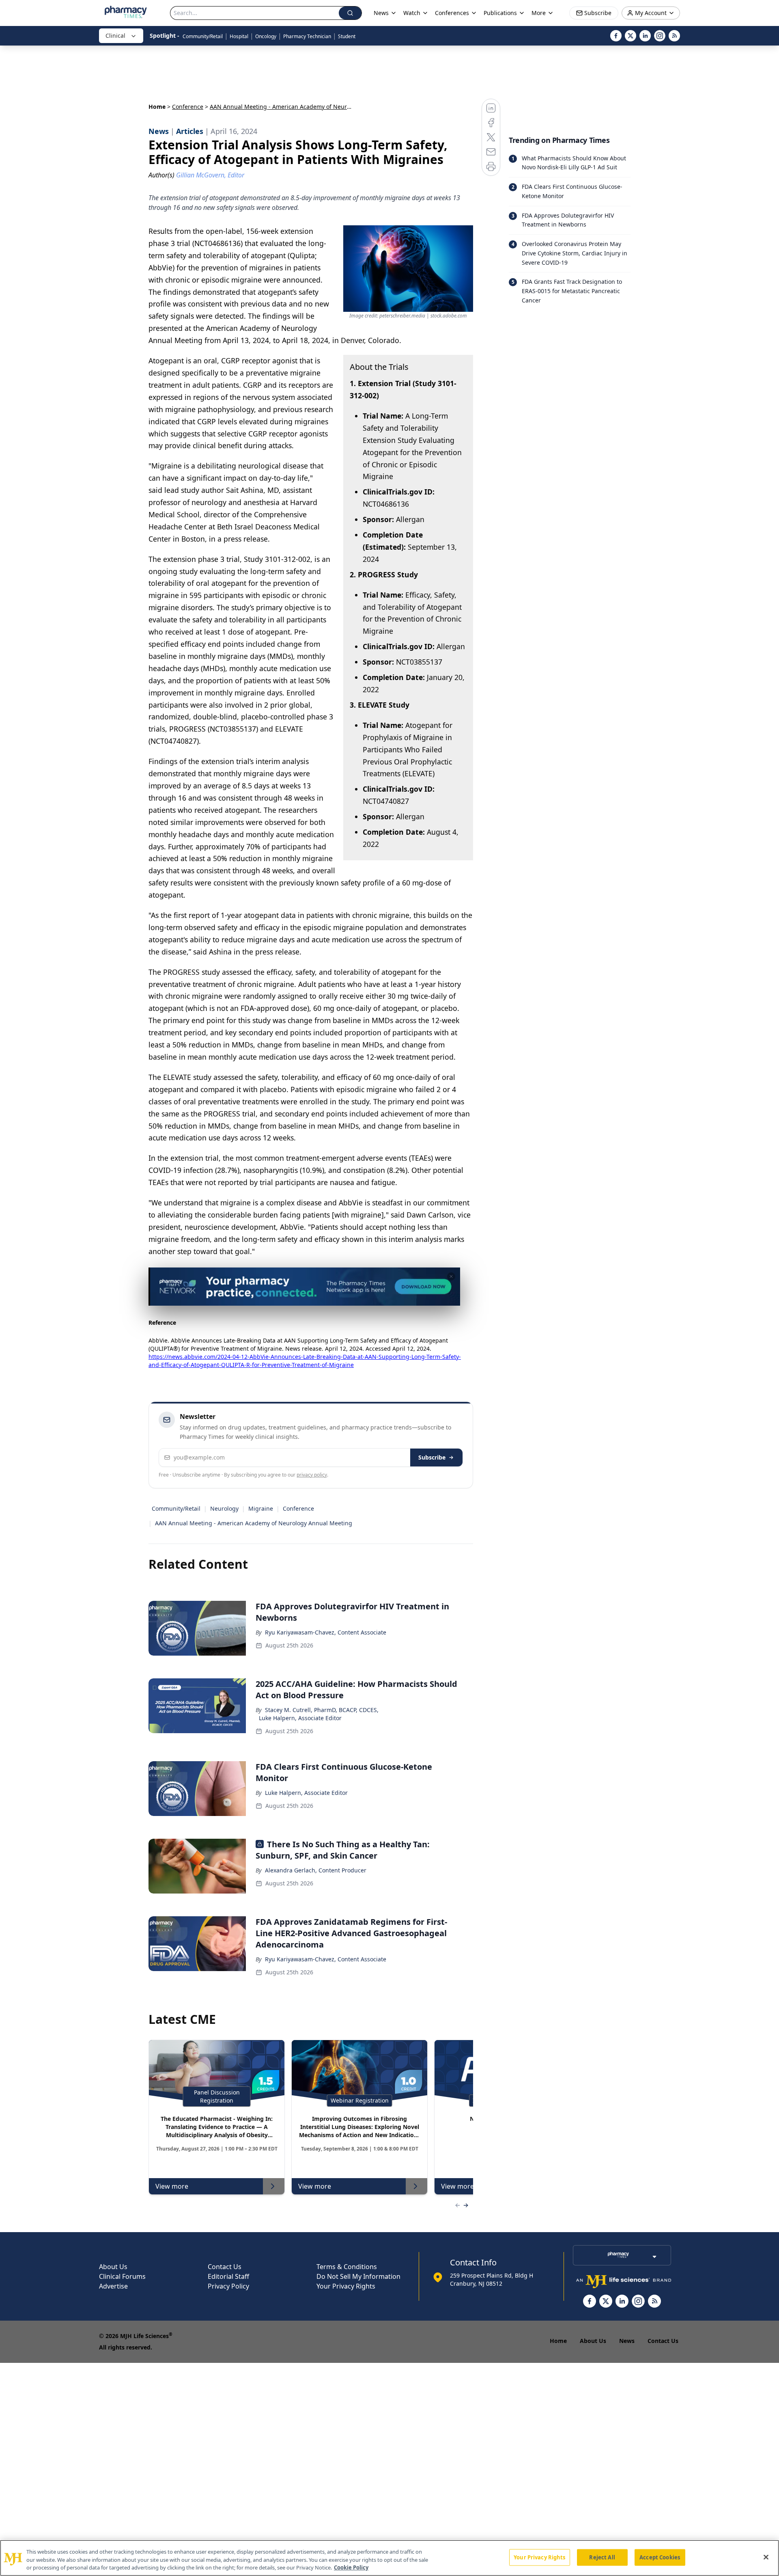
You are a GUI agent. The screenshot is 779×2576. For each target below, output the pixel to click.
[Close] (766, 2557)
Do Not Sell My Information (358, 2276)
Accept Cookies (660, 2557)
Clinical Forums (122, 2276)
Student (347, 36)
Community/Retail (203, 36)
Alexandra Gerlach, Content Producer (316, 1870)
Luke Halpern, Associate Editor (300, 1718)
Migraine (261, 1508)
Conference (188, 107)
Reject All (602, 2557)
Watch (412, 13)
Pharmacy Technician (307, 36)
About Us (113, 2267)
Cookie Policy (351, 2567)
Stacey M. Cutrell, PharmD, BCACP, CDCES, (322, 1710)
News (627, 2341)
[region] (389, 2558)
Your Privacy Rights (346, 2286)
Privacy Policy (228, 2286)
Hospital (239, 36)
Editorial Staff (228, 2276)
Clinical (115, 36)
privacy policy (312, 1475)
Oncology (266, 36)
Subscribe (432, 1457)
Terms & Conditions (347, 2267)
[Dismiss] (451, 1276)
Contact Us (225, 2267)
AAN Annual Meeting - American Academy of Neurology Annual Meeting (254, 1523)
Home (157, 107)
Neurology (224, 1508)
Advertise (113, 2286)
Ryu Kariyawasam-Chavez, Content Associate (326, 1632)
